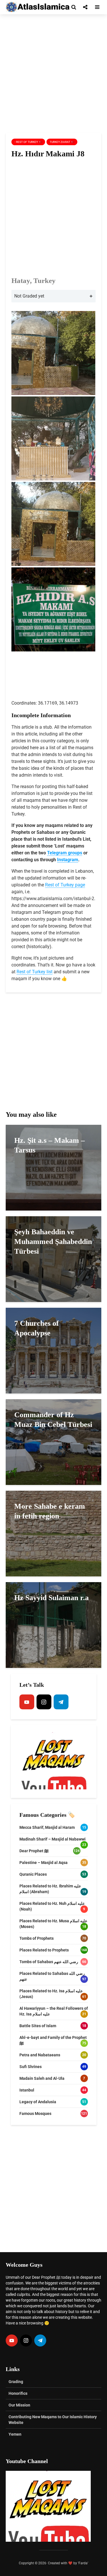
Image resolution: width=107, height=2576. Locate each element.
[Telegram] (61, 1702)
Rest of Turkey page (65, 885)
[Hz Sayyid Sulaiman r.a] (53, 1625)
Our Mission (19, 2405)
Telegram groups (65, 853)
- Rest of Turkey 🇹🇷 (28, 142)
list (49, 972)
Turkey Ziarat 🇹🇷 (62, 142)
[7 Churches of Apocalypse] (53, 1350)
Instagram (68, 860)
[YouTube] (27, 1702)
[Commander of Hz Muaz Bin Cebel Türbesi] (53, 1442)
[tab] (53, 296)
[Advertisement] (53, 74)
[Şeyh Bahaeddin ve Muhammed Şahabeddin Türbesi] (53, 1259)
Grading (16, 2382)
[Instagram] (44, 1702)
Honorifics (18, 2393)
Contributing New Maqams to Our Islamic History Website (53, 2420)
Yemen (15, 2434)
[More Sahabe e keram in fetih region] (53, 1533)
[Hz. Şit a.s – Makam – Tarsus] (53, 1167)
